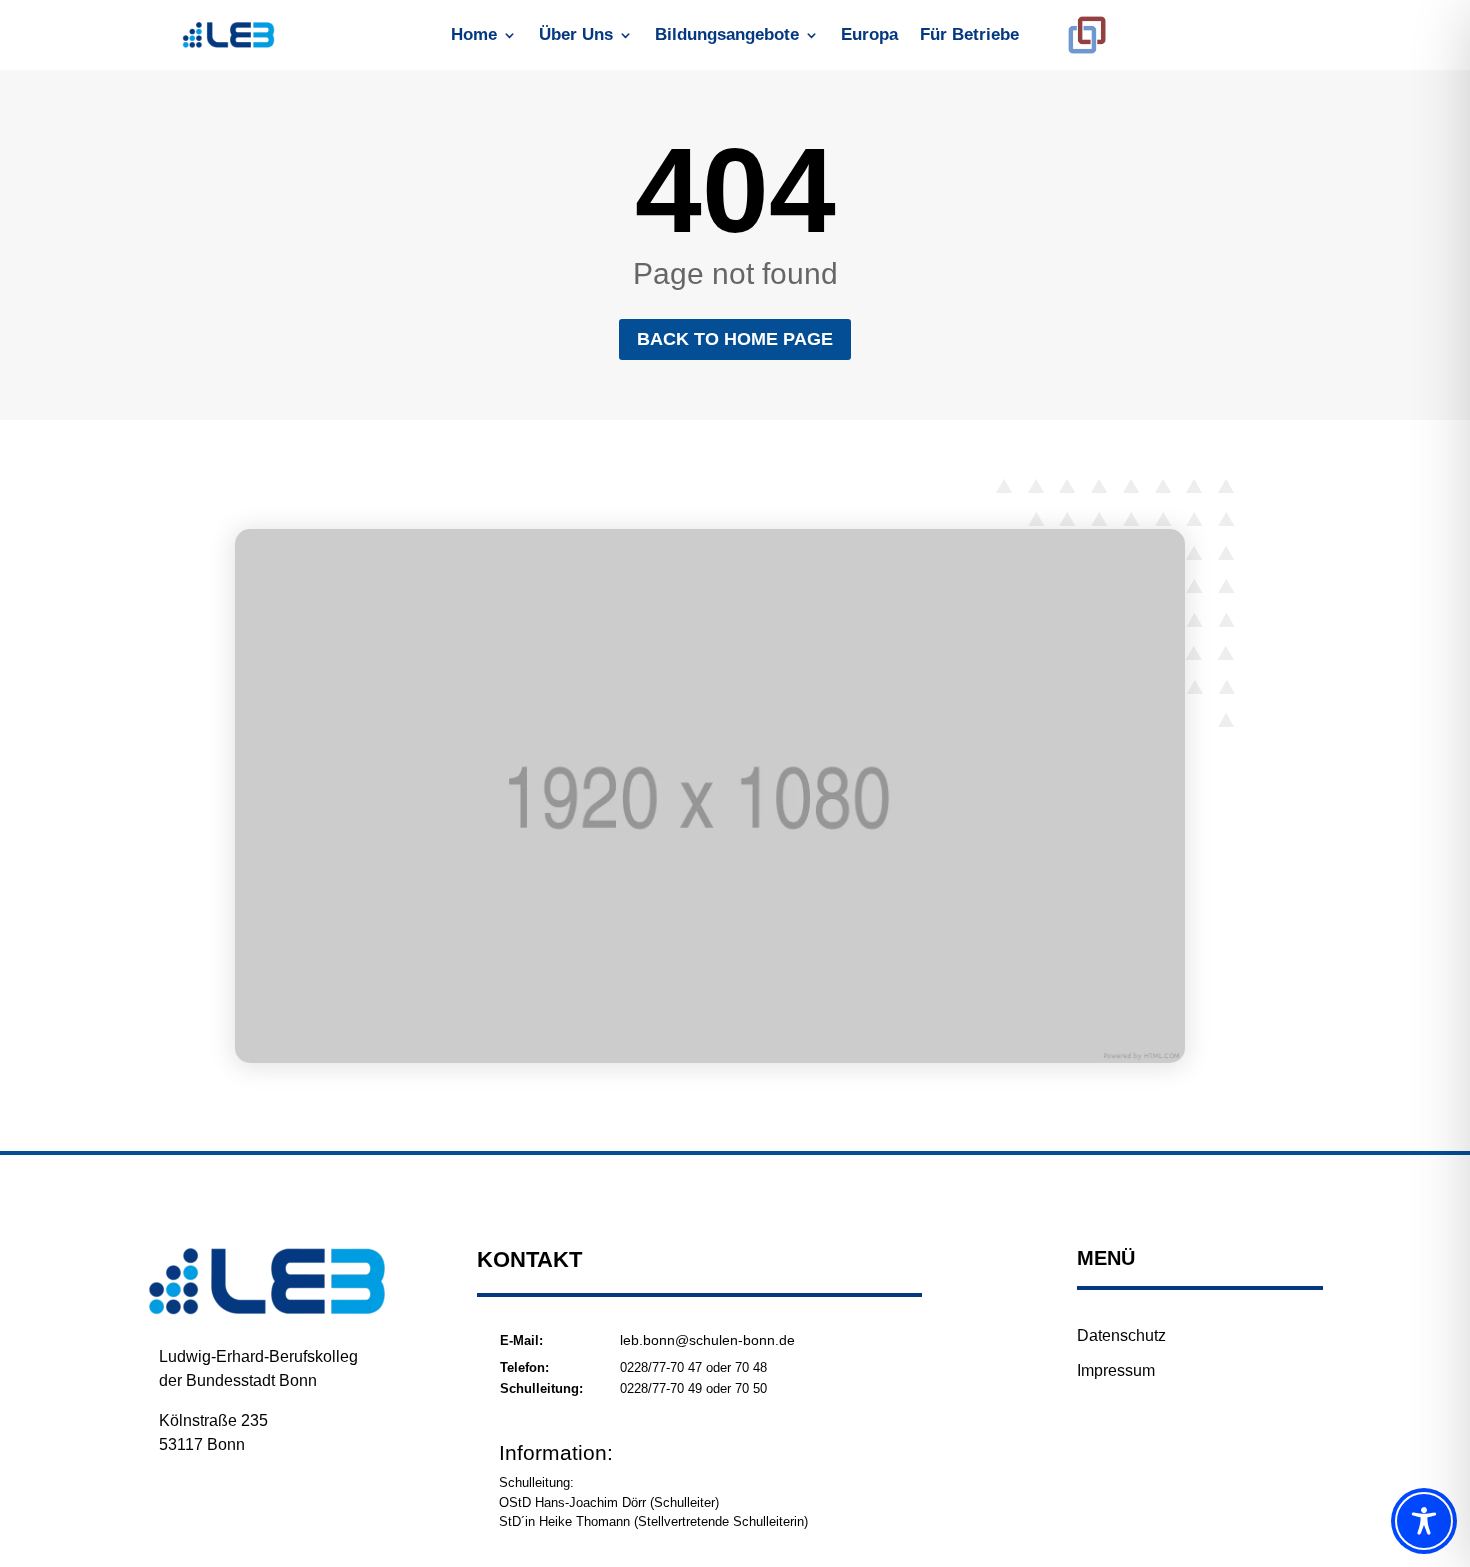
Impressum (1116, 1370)
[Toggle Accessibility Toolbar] (1424, 1521)
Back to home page (735, 339)
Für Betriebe (969, 36)
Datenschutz (1121, 1335)
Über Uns (576, 36)
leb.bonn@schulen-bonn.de (707, 1340)
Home (474, 36)
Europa (869, 36)
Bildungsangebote (727, 36)
